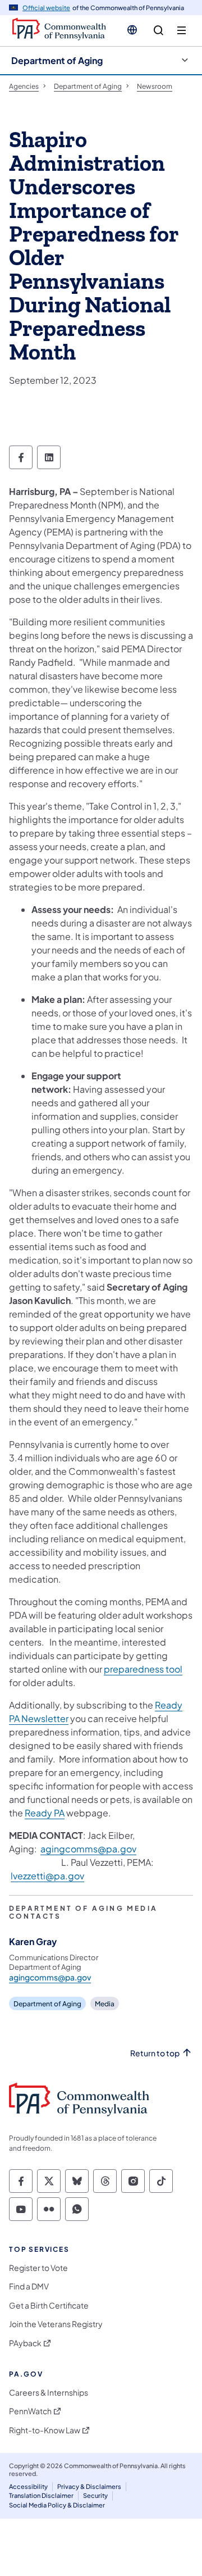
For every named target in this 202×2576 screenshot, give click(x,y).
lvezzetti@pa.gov (47, 1876)
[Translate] (132, 30)
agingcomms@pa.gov (88, 1849)
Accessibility (28, 2486)
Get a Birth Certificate (49, 2305)
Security (95, 2495)
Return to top (155, 2053)
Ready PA (45, 1813)
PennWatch (30, 2411)
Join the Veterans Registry (56, 2324)
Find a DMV (29, 2286)
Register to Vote (38, 2268)
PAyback (25, 2343)
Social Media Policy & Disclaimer (57, 2505)
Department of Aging (57, 60)
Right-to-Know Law (45, 2430)
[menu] (182, 31)
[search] (159, 31)
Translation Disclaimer (41, 2495)
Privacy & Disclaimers (89, 2486)
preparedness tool (143, 1669)
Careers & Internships (49, 2393)
